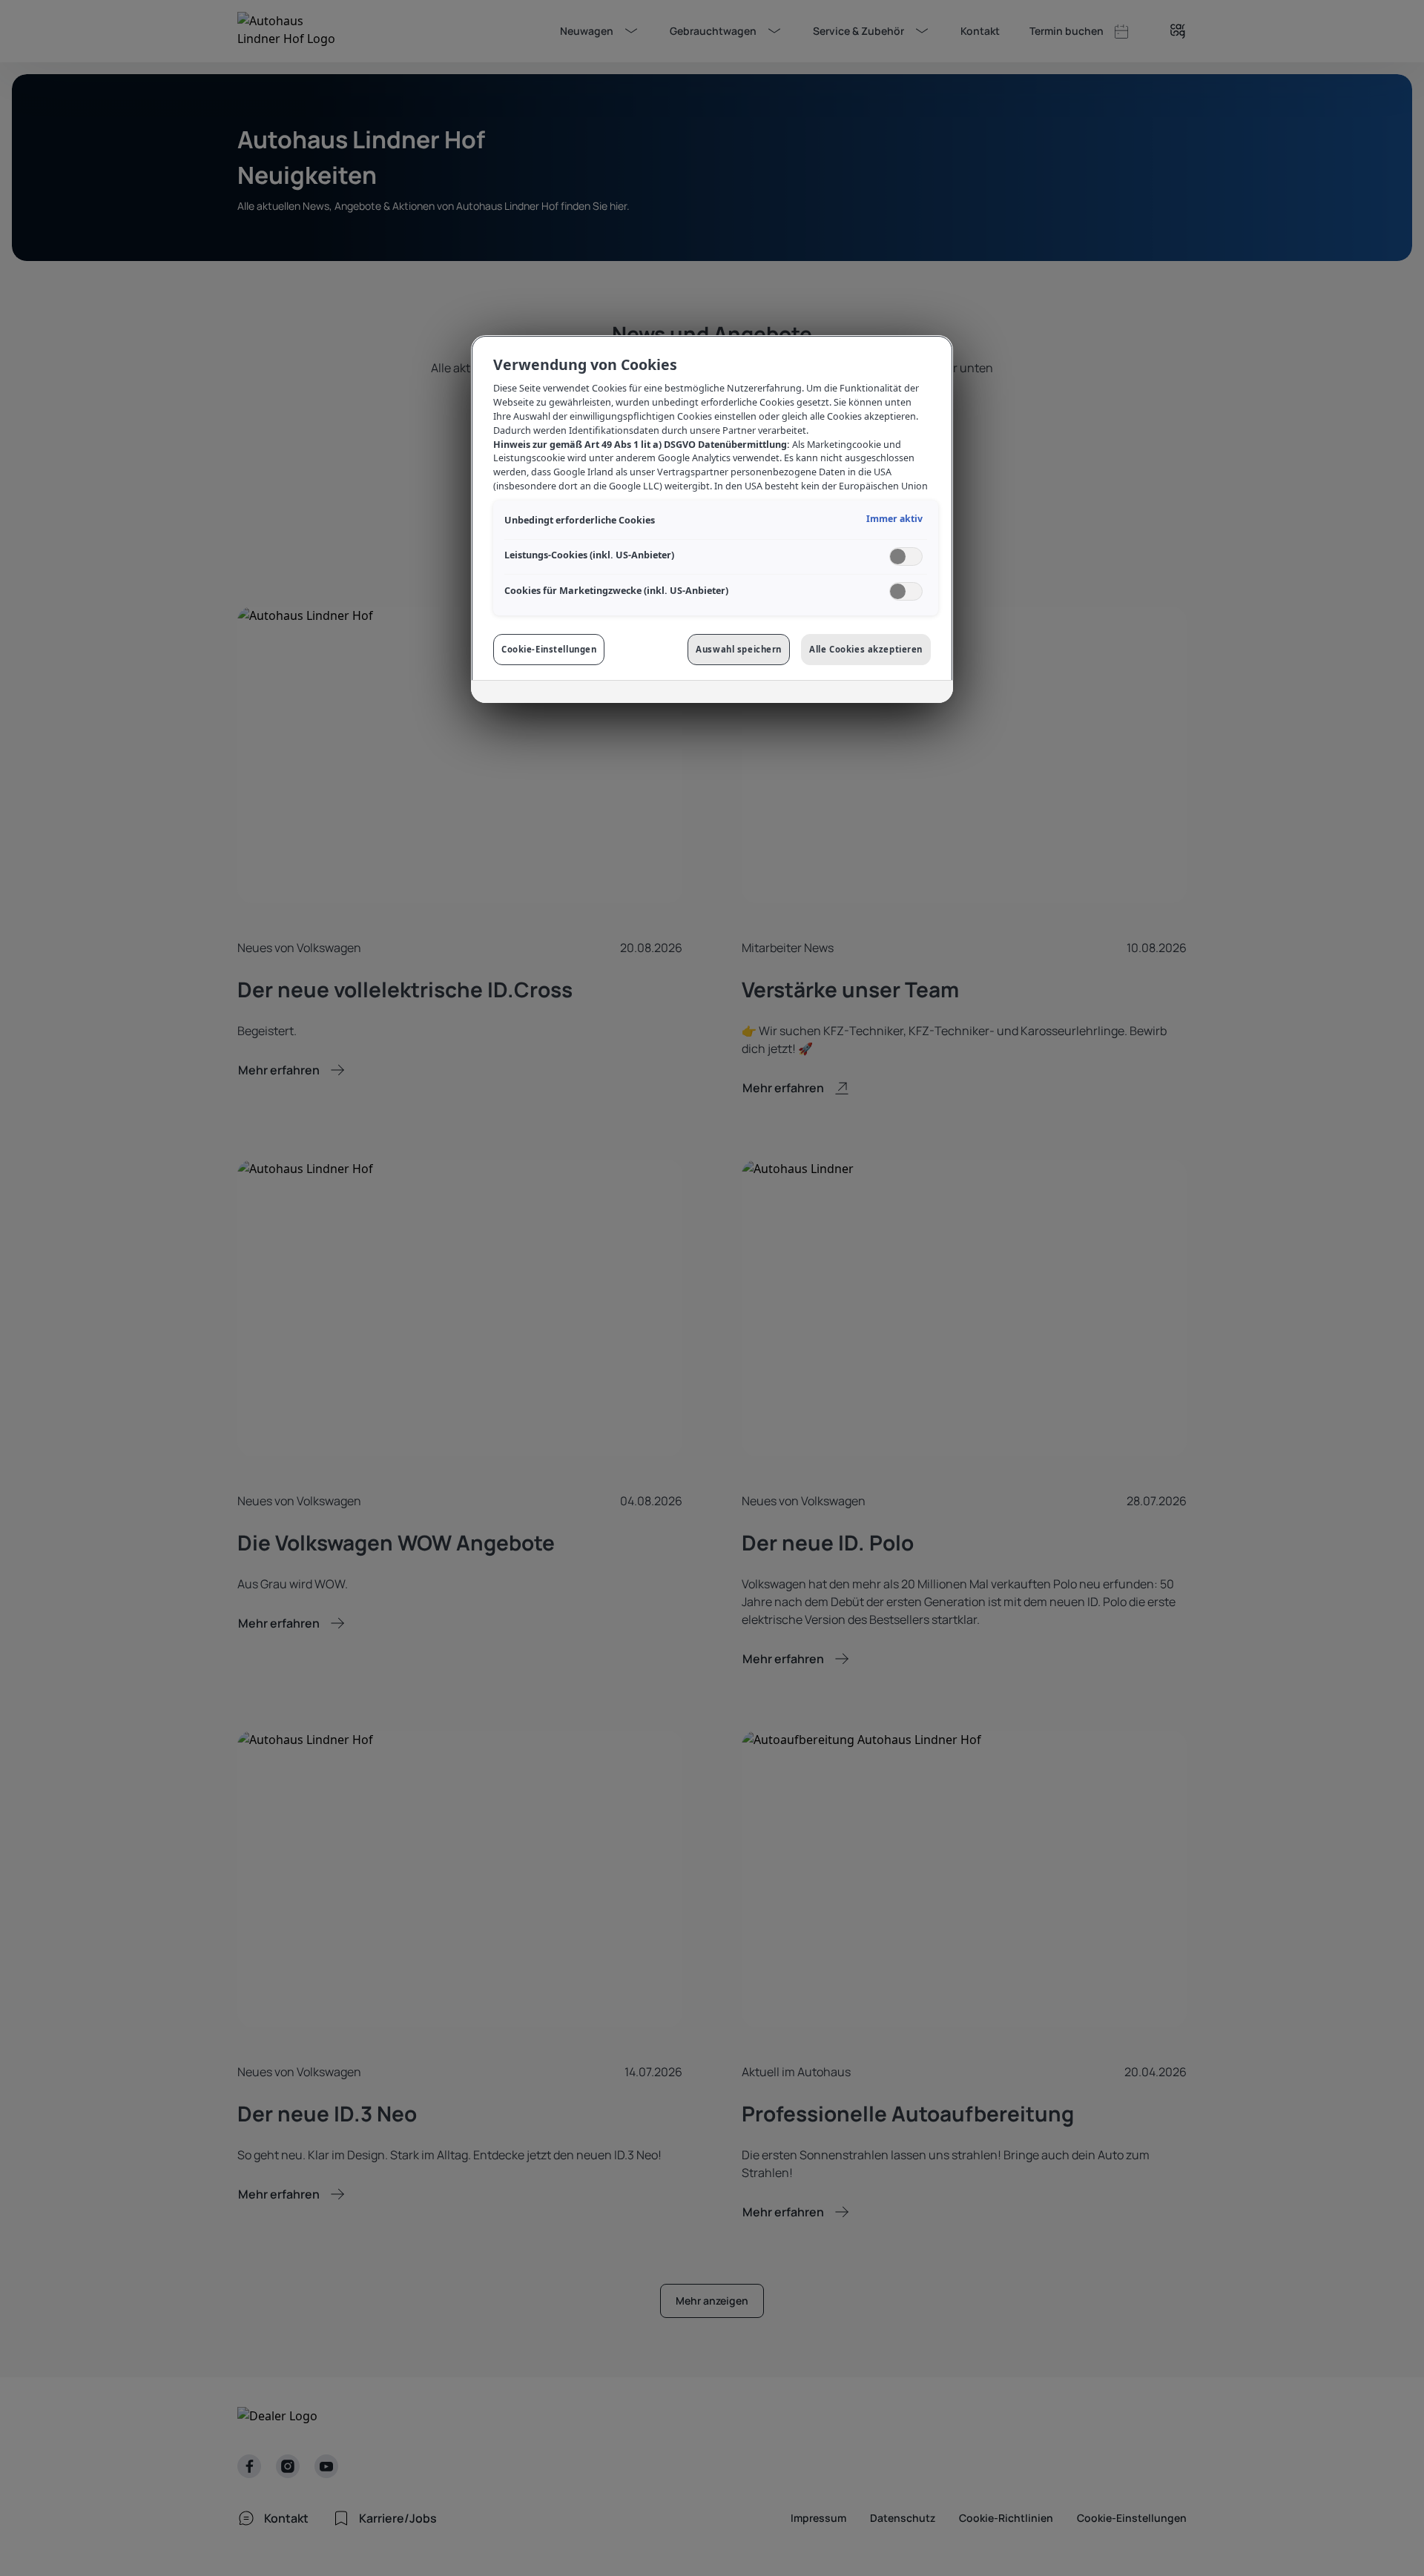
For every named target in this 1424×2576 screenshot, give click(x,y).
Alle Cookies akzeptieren (866, 649)
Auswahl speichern (739, 649)
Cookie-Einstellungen (549, 649)
